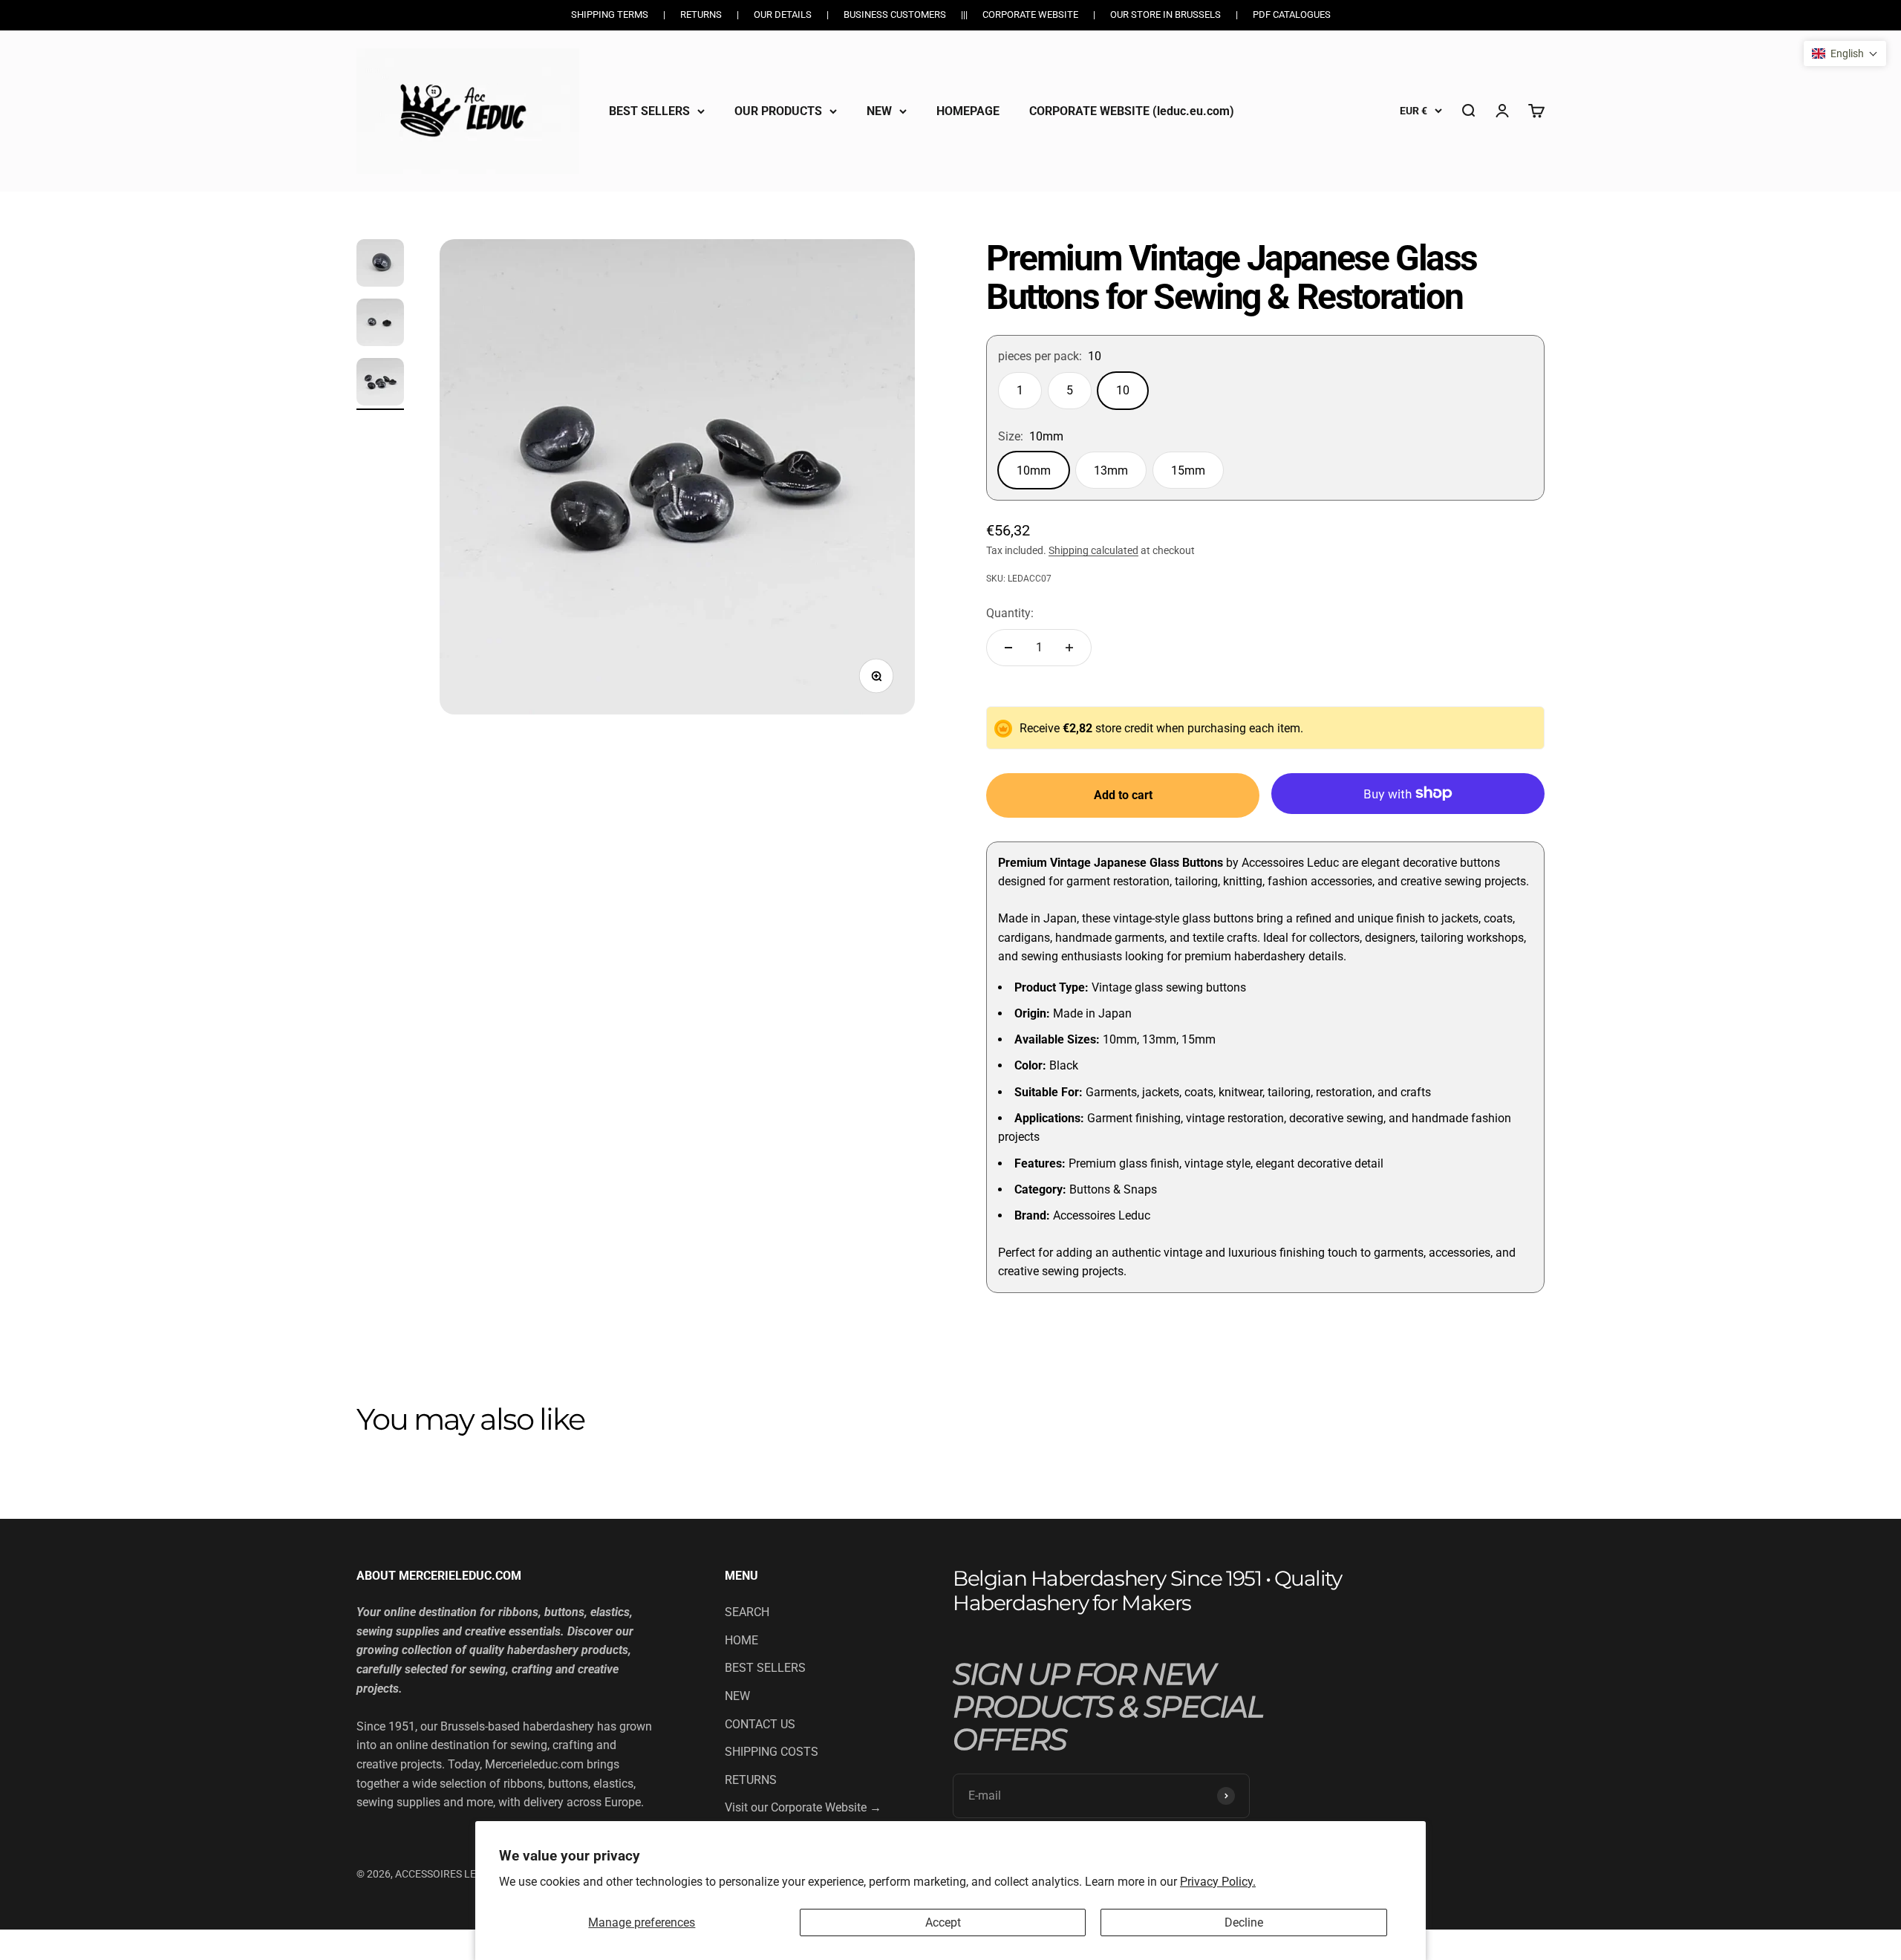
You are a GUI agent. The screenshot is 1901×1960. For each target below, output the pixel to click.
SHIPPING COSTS (772, 1752)
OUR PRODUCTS (778, 110)
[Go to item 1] (380, 265)
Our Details (783, 14)
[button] (1845, 53)
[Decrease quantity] (1008, 648)
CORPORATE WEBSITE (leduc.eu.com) (1132, 110)
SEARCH (747, 1612)
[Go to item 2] (380, 325)
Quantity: (1010, 613)
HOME (741, 1640)
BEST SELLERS (649, 110)
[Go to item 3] (380, 384)
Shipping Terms (610, 14)
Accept (943, 1922)
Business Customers (895, 14)
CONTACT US (760, 1724)
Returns (701, 14)
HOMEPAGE (968, 110)
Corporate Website (1030, 14)
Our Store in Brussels (1165, 14)
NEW (879, 110)
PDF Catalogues (1292, 14)
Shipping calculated (1093, 550)
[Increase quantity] (1069, 648)
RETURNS (751, 1780)
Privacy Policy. (1218, 1882)
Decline (1244, 1922)
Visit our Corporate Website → (803, 1807)
